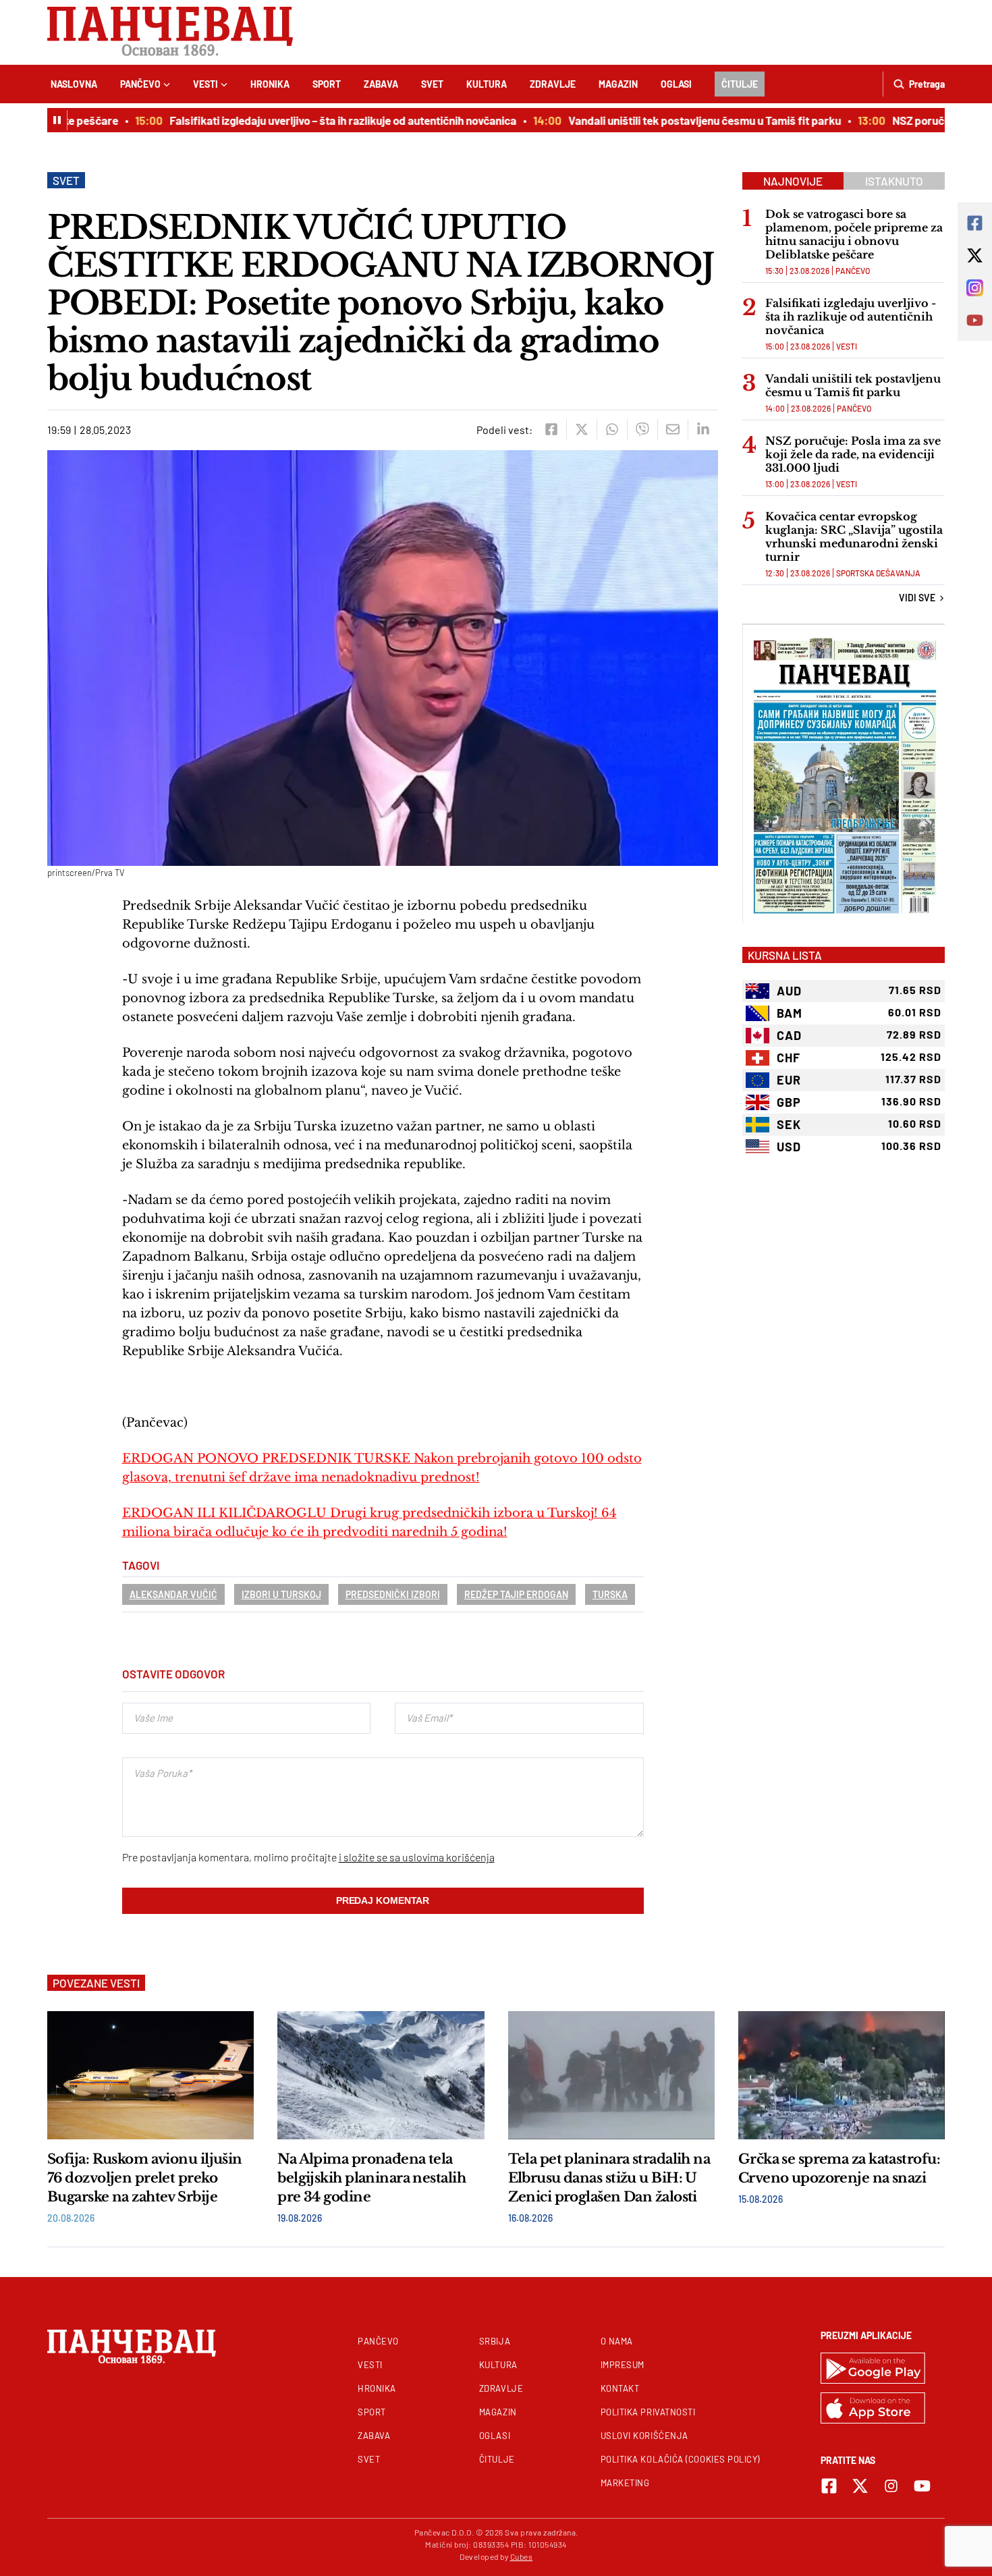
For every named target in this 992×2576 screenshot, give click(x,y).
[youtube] (922, 2486)
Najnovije (793, 181)
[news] (150, 2075)
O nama (617, 2341)
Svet (432, 84)
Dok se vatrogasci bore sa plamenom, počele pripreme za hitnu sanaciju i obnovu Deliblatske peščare (854, 234)
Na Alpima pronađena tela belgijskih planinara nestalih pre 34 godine (371, 2178)
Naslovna (74, 84)
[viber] (642, 429)
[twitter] (581, 429)
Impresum (623, 2365)
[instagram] (891, 2486)
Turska (610, 1594)
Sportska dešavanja (878, 573)
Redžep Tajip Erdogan (516, 1594)
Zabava (381, 84)
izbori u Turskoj (281, 1594)
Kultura (487, 84)
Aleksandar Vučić (173, 1594)
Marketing (625, 2483)
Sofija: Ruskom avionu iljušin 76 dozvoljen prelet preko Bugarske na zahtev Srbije (145, 2178)
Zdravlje (553, 84)
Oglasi (676, 84)
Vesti (205, 84)
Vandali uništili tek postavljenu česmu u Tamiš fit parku (671, 120)
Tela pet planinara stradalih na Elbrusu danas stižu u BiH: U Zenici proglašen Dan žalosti (609, 2178)
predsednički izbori (393, 1594)
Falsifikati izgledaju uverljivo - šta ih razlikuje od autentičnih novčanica (851, 317)
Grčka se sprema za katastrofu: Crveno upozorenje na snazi (839, 2168)
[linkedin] (703, 429)
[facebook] (551, 429)
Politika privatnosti (648, 2412)
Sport (327, 84)
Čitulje (740, 84)
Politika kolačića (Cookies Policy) (680, 2459)
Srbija (495, 2341)
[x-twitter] (860, 2486)
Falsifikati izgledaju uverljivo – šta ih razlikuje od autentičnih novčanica (310, 120)
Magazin (618, 84)
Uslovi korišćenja (644, 2436)
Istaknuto (894, 181)
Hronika (270, 84)
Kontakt (620, 2388)
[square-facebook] (829, 2486)
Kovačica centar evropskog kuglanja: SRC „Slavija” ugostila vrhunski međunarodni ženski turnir (854, 537)
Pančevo (140, 84)
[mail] (672, 429)
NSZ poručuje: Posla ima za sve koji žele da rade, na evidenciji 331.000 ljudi (853, 454)
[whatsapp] (612, 429)
